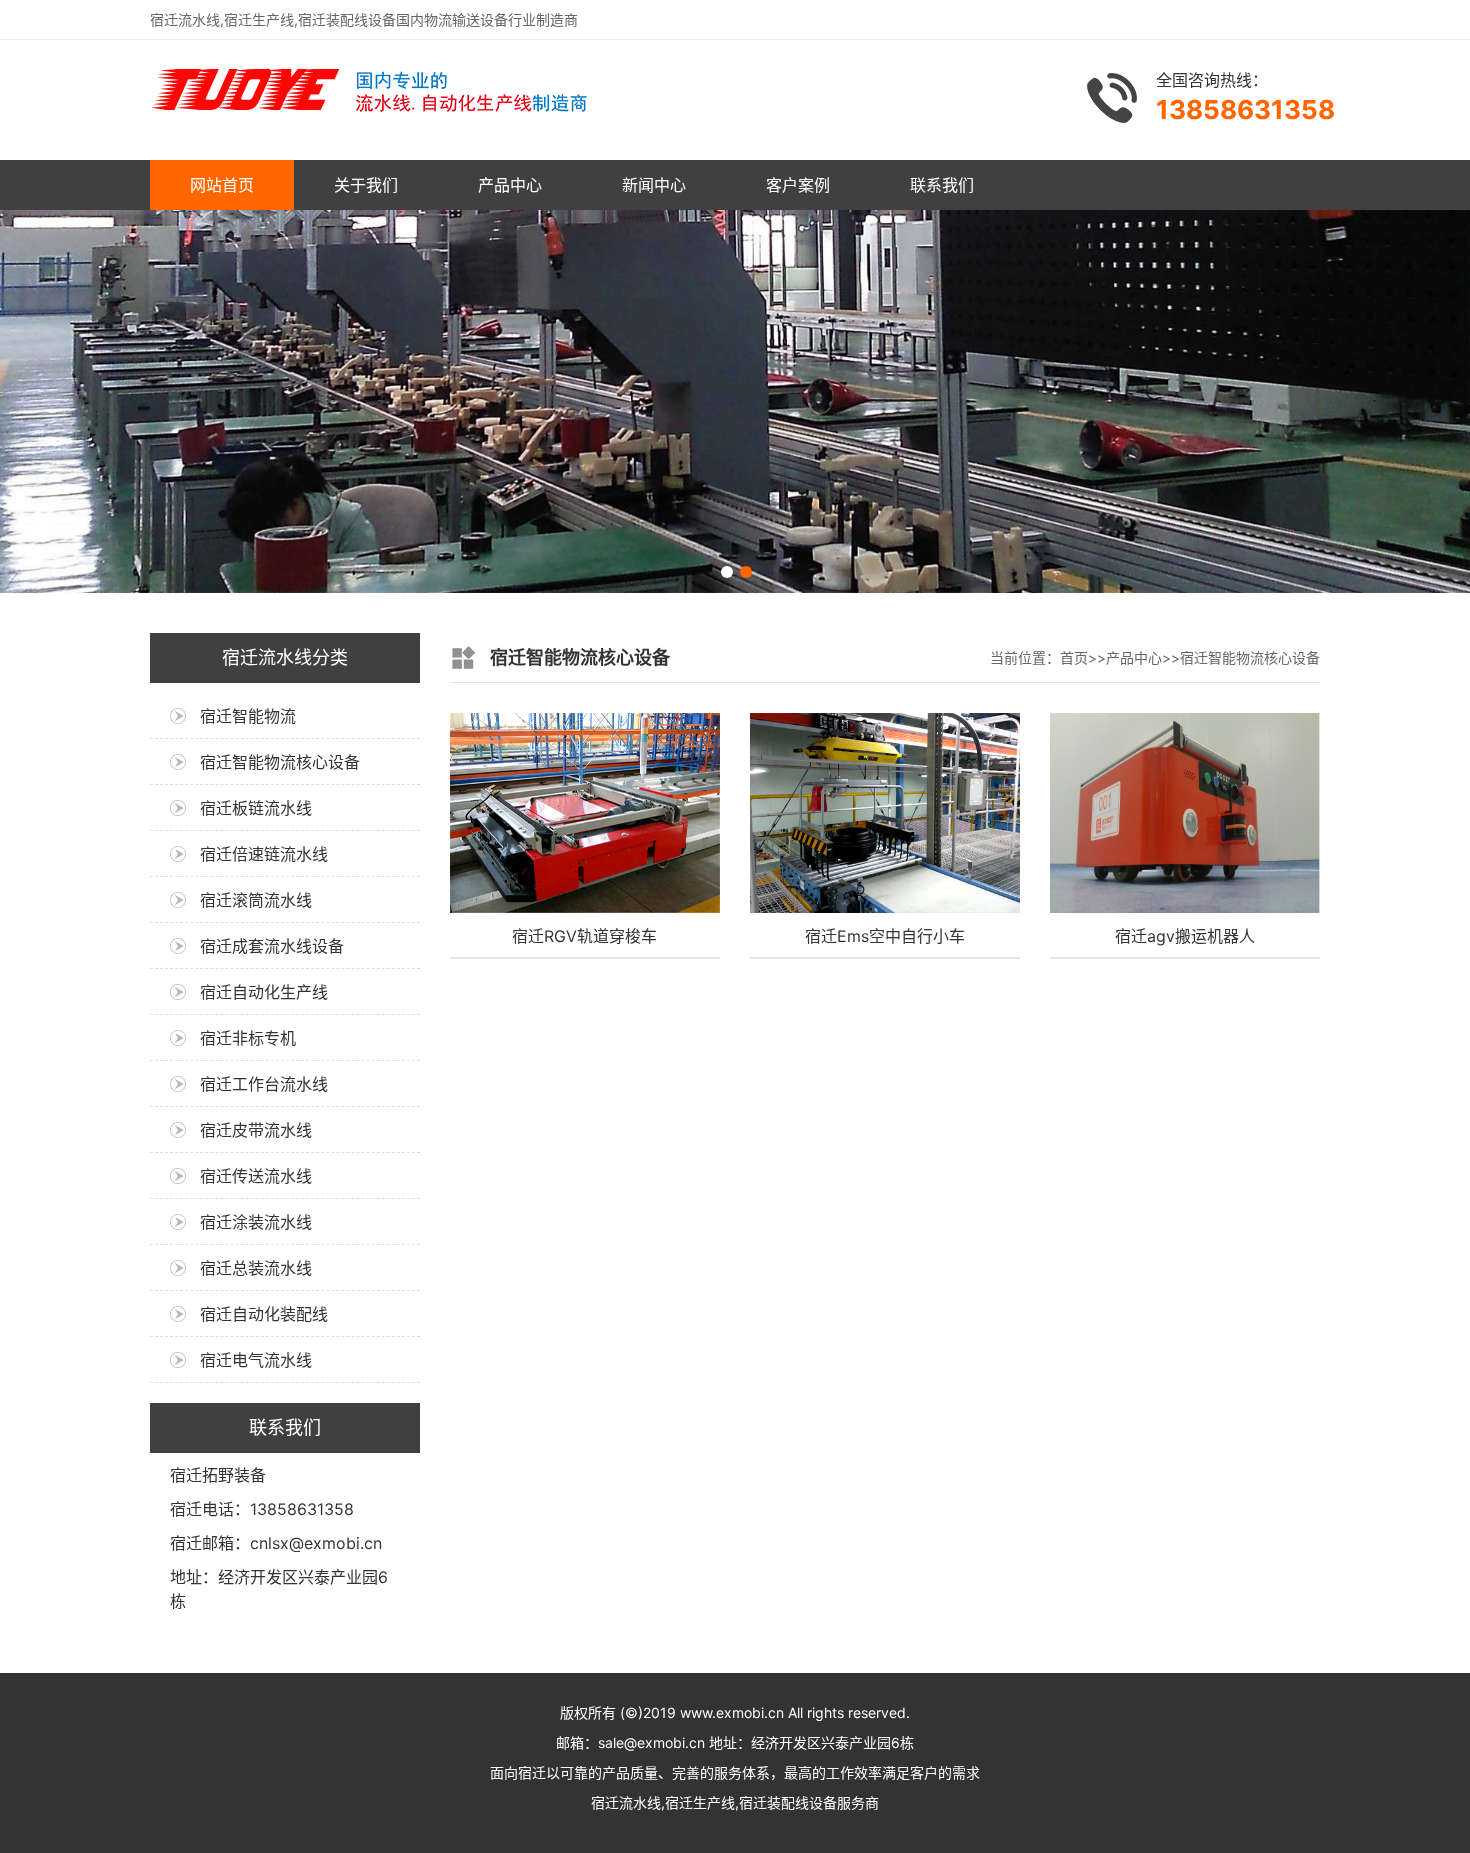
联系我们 (942, 185)
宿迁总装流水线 (256, 1268)
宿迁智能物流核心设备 (280, 762)
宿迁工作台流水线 (264, 1084)
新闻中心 (654, 185)
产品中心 (510, 185)
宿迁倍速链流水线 (264, 854)
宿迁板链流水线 (256, 808)
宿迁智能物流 (248, 716)
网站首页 (222, 185)
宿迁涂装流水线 (256, 1222)
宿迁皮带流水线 (256, 1130)
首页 (1074, 657)
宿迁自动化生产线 (264, 992)
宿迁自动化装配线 (264, 1314)
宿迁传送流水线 (256, 1176)
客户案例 (798, 185)
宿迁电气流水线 (256, 1360)
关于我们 (366, 185)
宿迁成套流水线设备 (272, 946)
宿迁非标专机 (248, 1038)
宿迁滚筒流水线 (256, 900)
